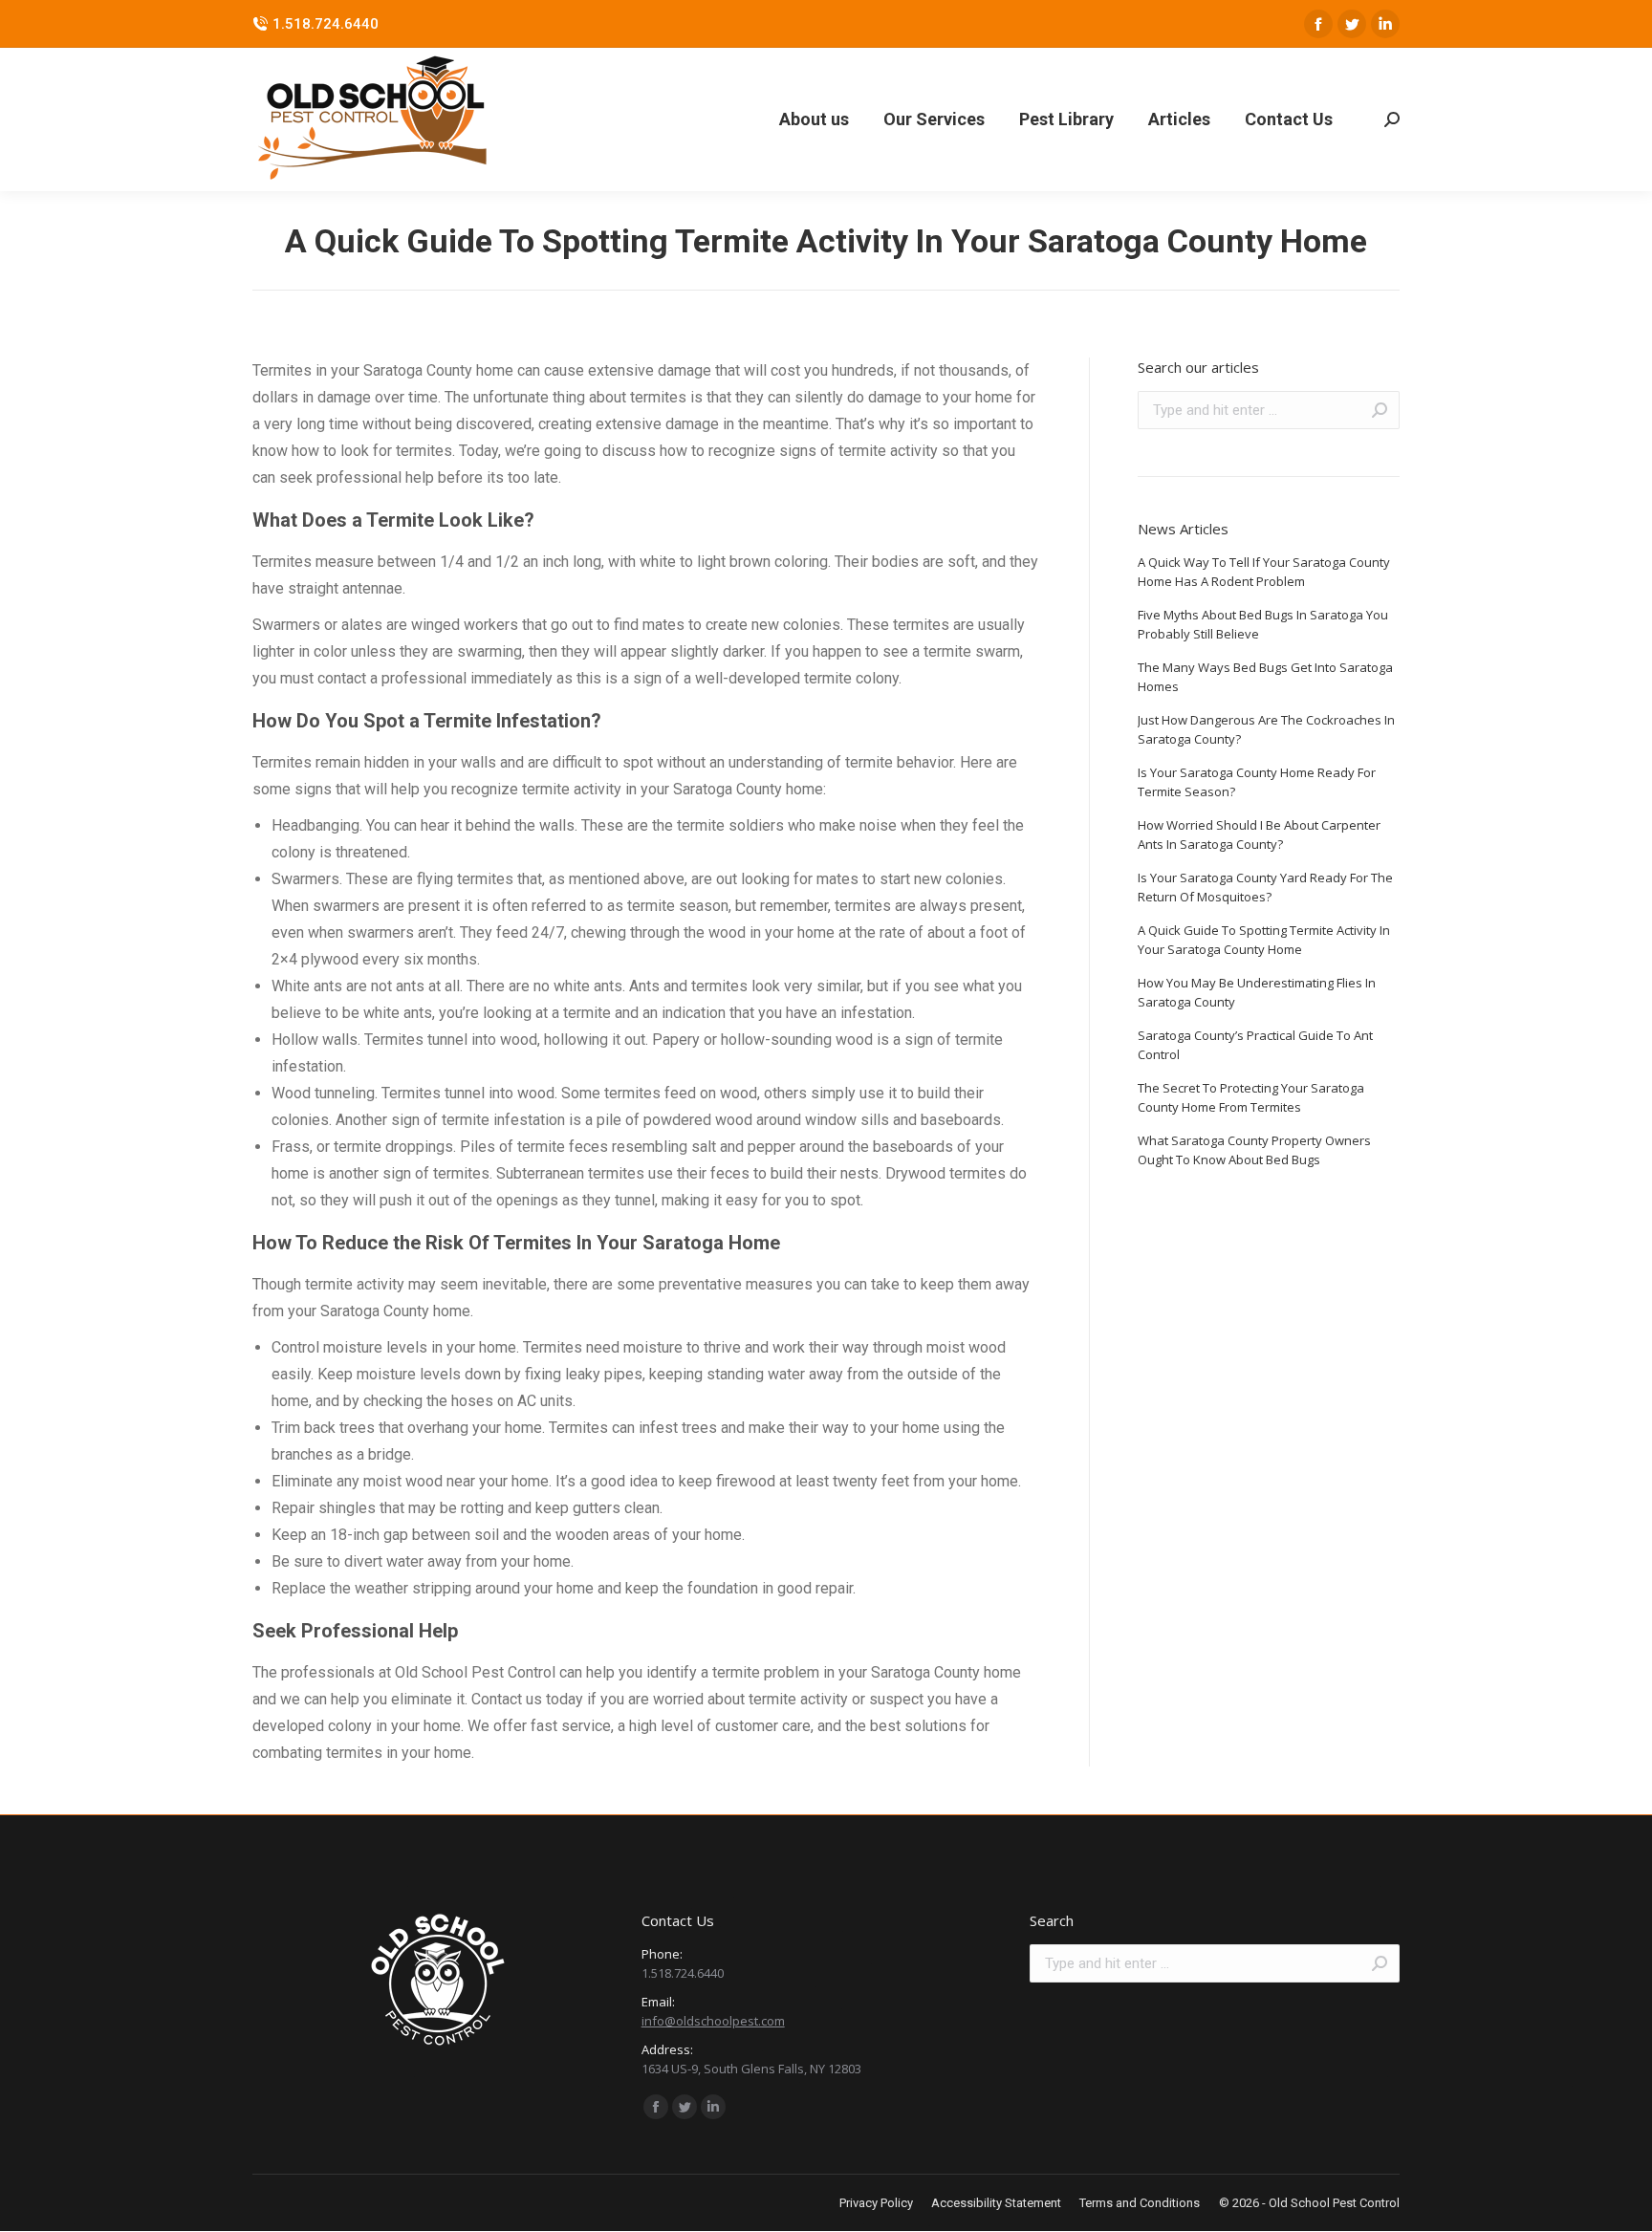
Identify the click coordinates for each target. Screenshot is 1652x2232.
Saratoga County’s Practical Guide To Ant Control (1255, 1045)
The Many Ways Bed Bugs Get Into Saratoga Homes (1265, 677)
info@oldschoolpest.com (713, 2021)
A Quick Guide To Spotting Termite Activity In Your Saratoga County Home (1264, 940)
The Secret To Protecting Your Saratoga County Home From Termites (1251, 1097)
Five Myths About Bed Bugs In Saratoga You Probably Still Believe (1263, 624)
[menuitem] (814, 119)
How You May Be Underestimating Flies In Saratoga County (1257, 992)
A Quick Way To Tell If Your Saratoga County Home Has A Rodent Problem (1264, 572)
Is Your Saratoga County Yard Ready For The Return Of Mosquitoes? (1265, 887)
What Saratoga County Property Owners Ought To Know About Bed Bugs (1254, 1150)
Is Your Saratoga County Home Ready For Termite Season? (1257, 782)
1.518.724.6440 (326, 24)
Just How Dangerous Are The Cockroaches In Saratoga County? (1266, 729)
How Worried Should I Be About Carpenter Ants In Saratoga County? (1259, 834)
